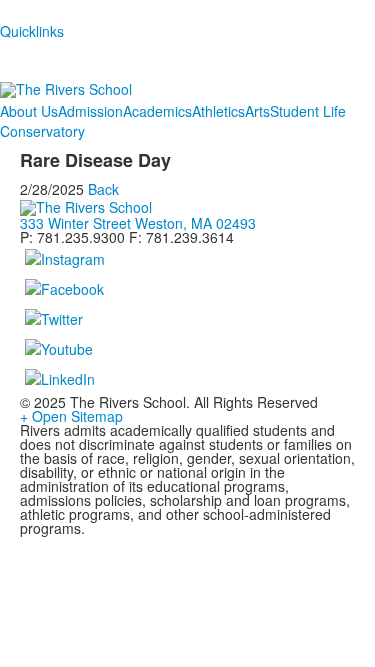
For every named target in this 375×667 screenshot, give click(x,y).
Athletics (218, 111)
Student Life (308, 111)
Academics (157, 111)
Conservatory (42, 131)
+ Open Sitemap (71, 416)
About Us (29, 111)
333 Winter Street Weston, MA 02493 (138, 223)
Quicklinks (32, 31)
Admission (90, 111)
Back (103, 189)
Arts (257, 111)
